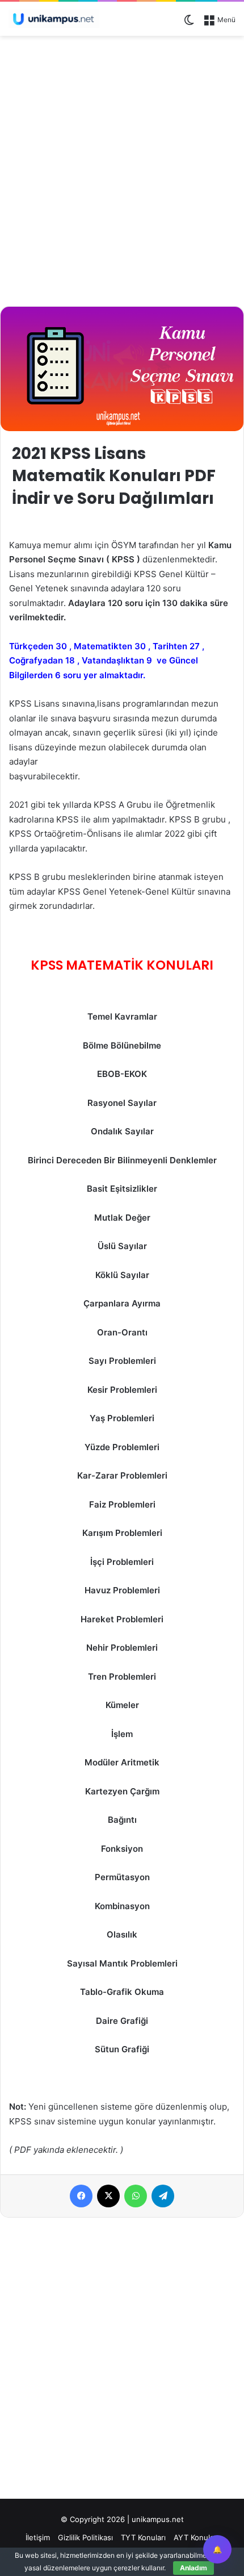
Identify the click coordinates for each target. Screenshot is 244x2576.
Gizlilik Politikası (85, 2537)
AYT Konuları (196, 2537)
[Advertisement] (122, 169)
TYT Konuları (143, 2537)
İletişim (38, 2537)
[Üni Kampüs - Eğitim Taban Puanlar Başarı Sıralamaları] (54, 19)
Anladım (193, 2568)
